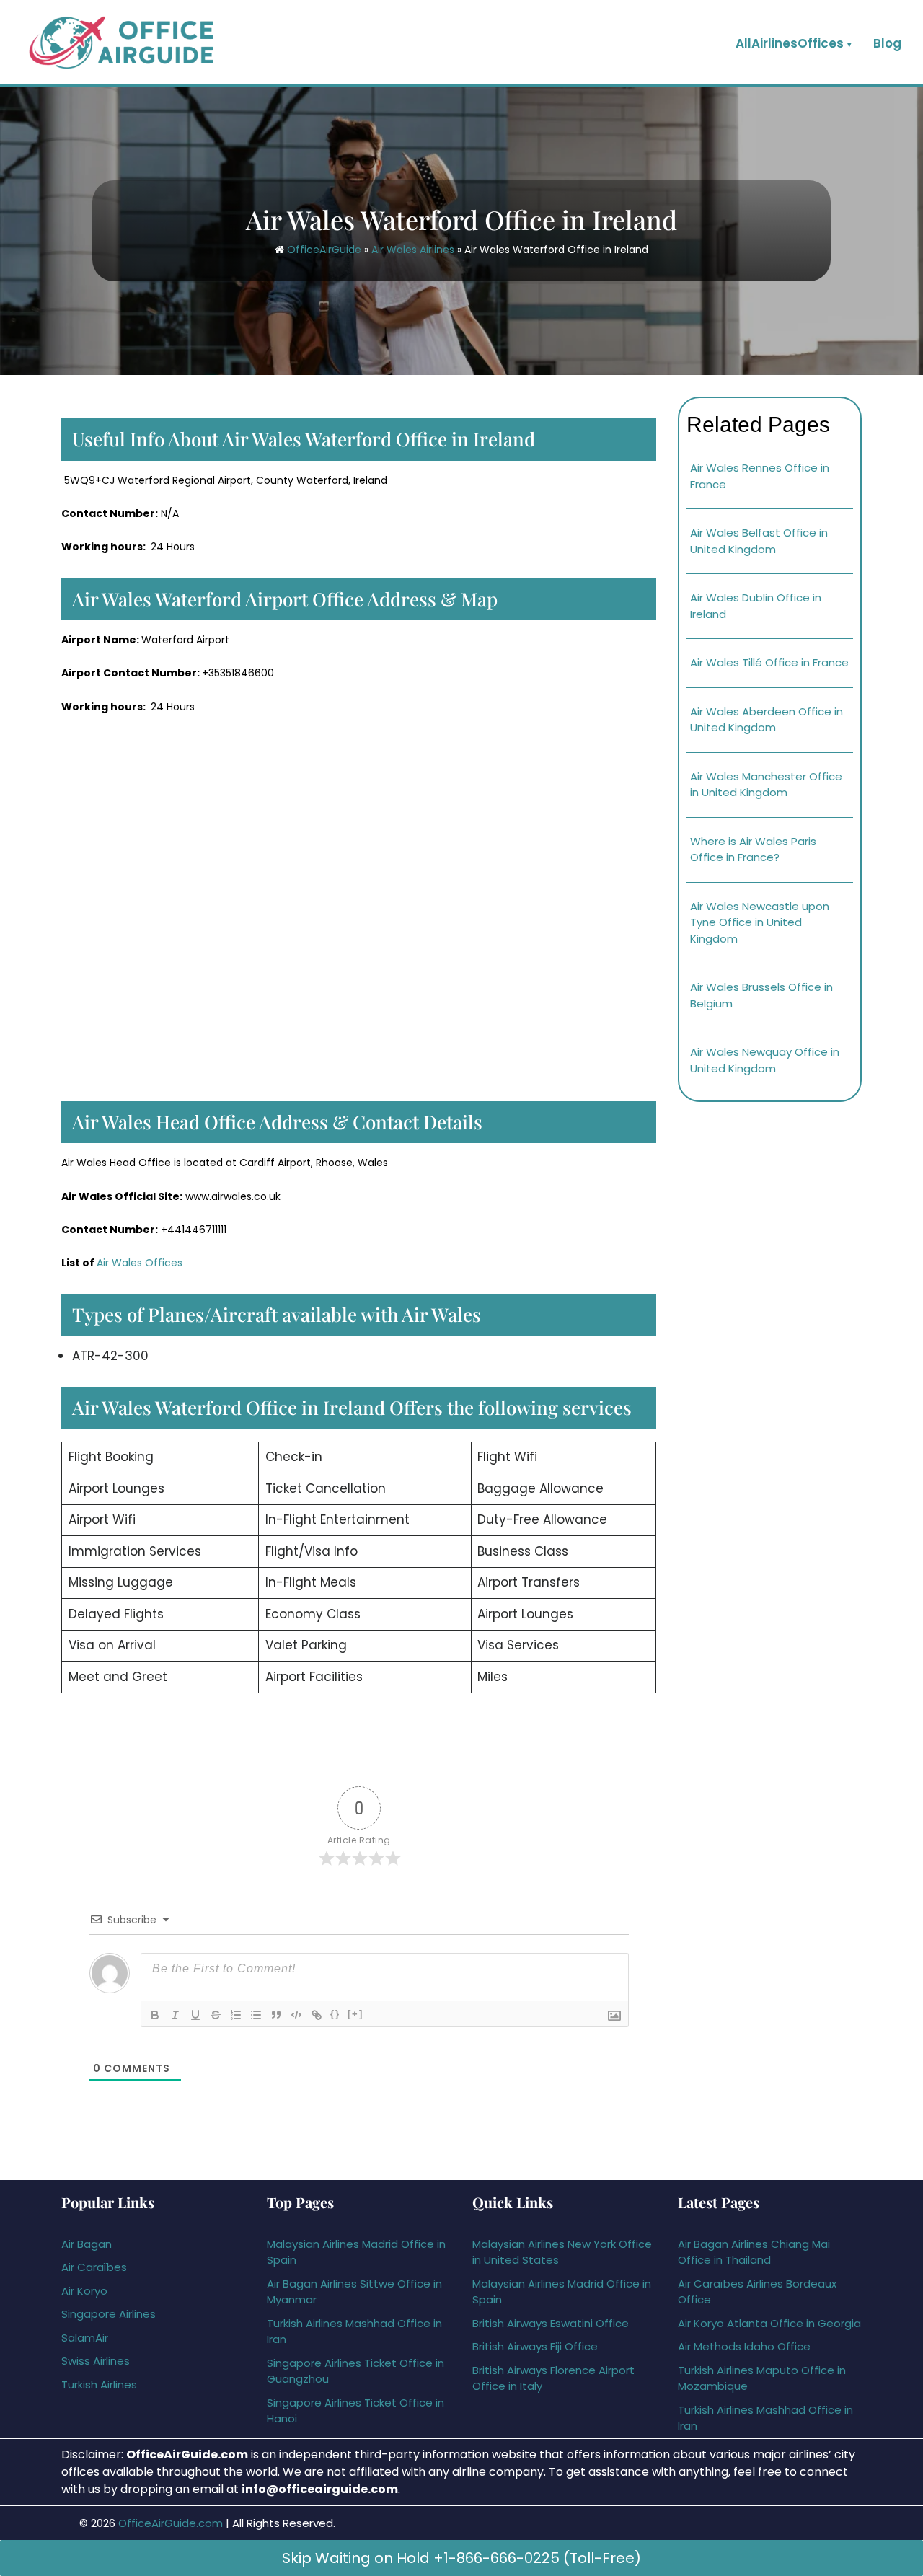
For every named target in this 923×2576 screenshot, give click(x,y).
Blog (887, 43)
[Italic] (175, 2015)
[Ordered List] (236, 2015)
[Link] (317, 2015)
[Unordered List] (256, 2015)
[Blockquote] (276, 2015)
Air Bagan (87, 2244)
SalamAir (85, 2338)
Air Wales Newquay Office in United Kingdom (765, 1060)
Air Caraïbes (94, 2267)
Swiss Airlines (96, 2361)
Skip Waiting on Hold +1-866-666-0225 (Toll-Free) (461, 2558)
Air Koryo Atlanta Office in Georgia (769, 2323)
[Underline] (195, 2015)
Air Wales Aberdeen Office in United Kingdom (767, 720)
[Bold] (155, 2015)
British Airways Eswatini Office (551, 2323)
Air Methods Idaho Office (744, 2346)
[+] (355, 2014)
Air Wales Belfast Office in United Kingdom (759, 541)
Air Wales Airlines (413, 250)
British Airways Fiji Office (535, 2346)
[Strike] (216, 2015)
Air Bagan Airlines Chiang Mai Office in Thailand (754, 2252)
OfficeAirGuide (324, 250)
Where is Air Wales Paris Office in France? (753, 850)
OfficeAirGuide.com (171, 2523)
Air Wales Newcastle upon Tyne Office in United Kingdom (760, 922)
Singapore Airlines (109, 2314)
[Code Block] (296, 2015)
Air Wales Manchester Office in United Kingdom (766, 785)
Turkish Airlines (99, 2385)
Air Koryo (84, 2291)
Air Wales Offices (140, 1263)
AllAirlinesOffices (790, 43)
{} (335, 2014)
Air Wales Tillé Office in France (769, 662)
